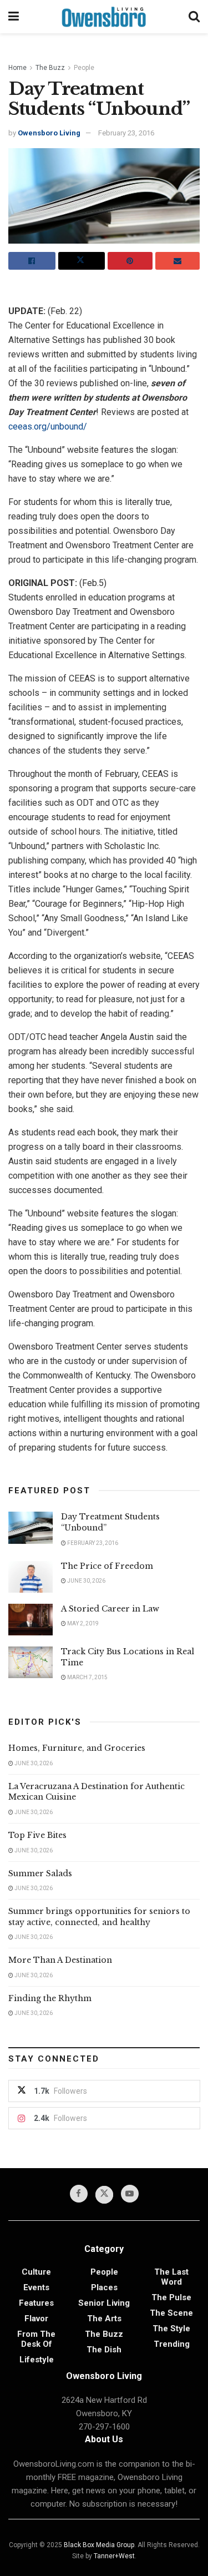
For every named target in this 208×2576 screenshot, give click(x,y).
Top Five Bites (37, 1835)
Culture (36, 2272)
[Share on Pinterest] (130, 261)
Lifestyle (37, 2360)
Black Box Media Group (99, 2545)
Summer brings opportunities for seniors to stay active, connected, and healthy (99, 1917)
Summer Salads (40, 1873)
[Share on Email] (178, 261)
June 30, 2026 (86, 1581)
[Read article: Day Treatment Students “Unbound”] (31, 1527)
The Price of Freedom (107, 1566)
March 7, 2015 (87, 1677)
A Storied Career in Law (110, 1609)
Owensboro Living (49, 133)
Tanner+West (114, 2556)
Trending (172, 2344)
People (84, 68)
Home (17, 68)
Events (36, 2287)
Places (104, 2287)
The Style (171, 2328)
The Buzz (50, 68)
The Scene (171, 2313)
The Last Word (171, 2277)
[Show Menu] (14, 17)
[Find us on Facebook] (79, 2194)
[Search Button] (194, 17)
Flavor (36, 2319)
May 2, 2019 (82, 1623)
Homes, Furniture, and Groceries (77, 1748)
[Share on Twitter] (82, 261)
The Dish (104, 2350)
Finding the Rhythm (50, 1998)
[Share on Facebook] (32, 261)
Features (36, 2303)
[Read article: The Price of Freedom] (31, 1577)
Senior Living (104, 2303)
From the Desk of (36, 2339)
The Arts (104, 2319)
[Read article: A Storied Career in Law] (31, 1620)
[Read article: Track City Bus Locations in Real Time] (31, 1662)
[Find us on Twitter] (104, 2195)
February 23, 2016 (126, 133)
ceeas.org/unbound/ (48, 426)
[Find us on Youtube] (130, 2194)
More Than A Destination (60, 1960)
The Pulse (171, 2297)
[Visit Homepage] (104, 17)
